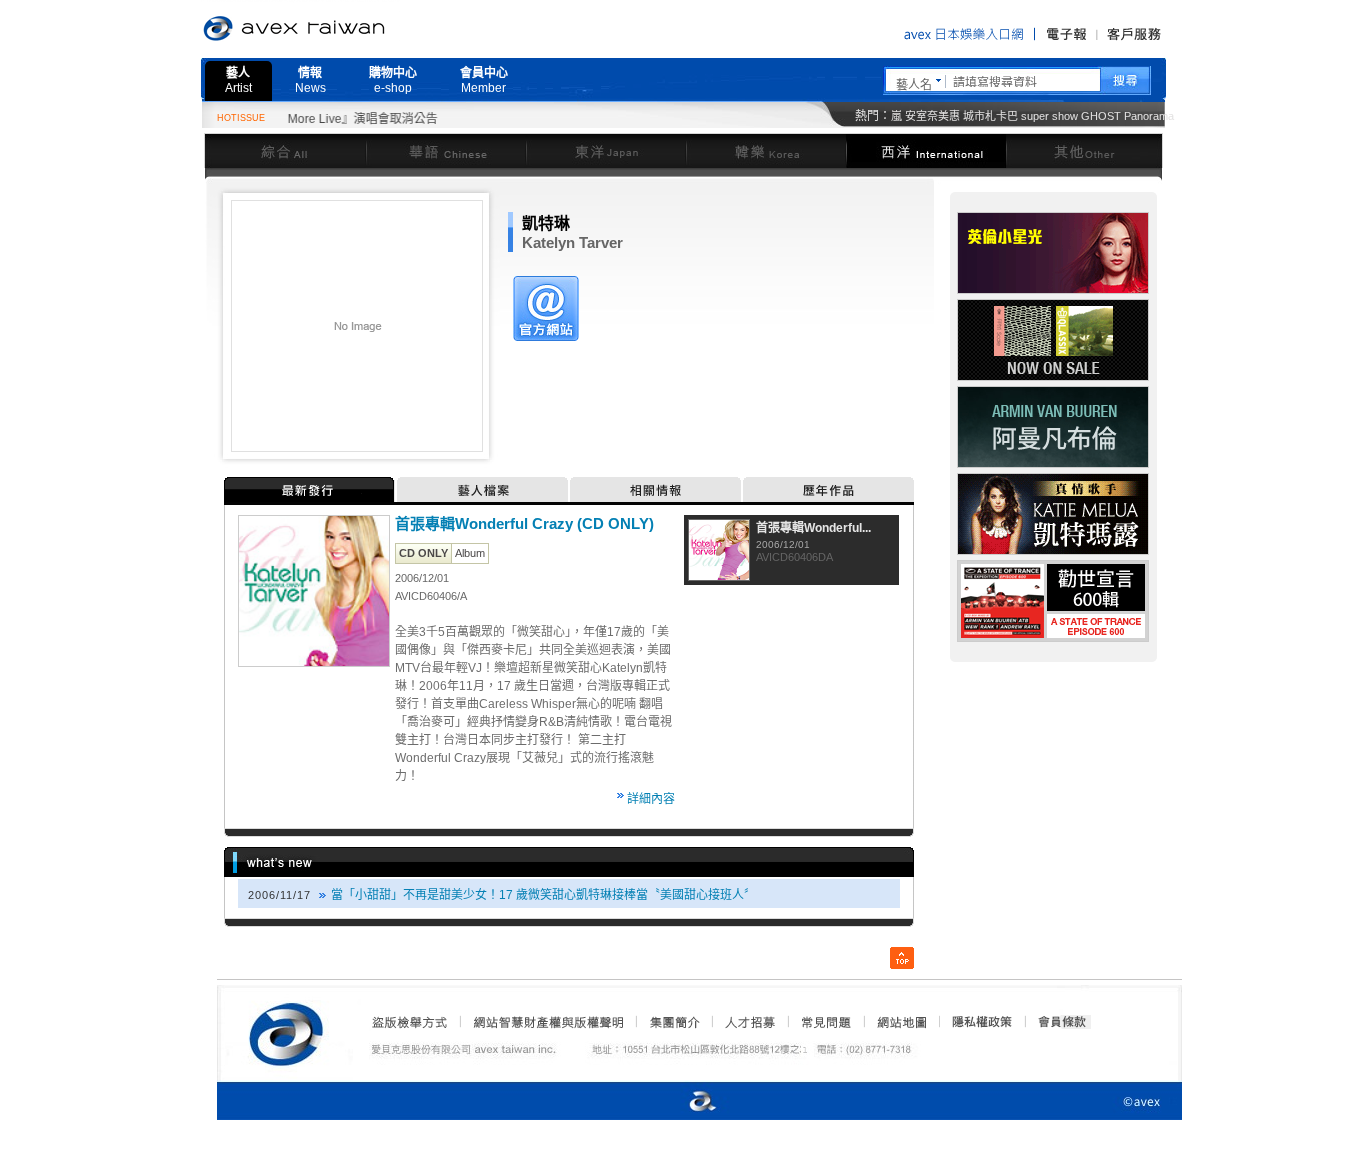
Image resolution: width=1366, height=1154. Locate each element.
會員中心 (484, 80)
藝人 (238, 80)
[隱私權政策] (976, 1022)
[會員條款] (1063, 1022)
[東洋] (606, 150)
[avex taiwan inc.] (291, 1031)
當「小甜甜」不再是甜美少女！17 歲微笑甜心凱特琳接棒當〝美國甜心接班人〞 (543, 895)
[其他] (1084, 150)
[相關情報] (656, 489)
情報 (310, 80)
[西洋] (926, 150)
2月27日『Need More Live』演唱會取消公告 (297, 119)
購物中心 (393, 80)
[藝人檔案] (483, 489)
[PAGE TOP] (902, 958)
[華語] (446, 150)
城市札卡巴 (990, 116)
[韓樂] (766, 150)
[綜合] (285, 150)
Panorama (1149, 116)
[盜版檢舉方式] (410, 1022)
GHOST (1101, 116)
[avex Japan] (682, 1102)
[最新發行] (310, 489)
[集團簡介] (673, 1022)
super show (1049, 116)
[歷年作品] (828, 489)
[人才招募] (750, 1022)
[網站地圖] (901, 1022)
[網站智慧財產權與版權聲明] (547, 1022)
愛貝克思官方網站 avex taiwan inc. (350, 29)
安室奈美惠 (932, 116)
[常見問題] (825, 1022)
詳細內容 (651, 799)
